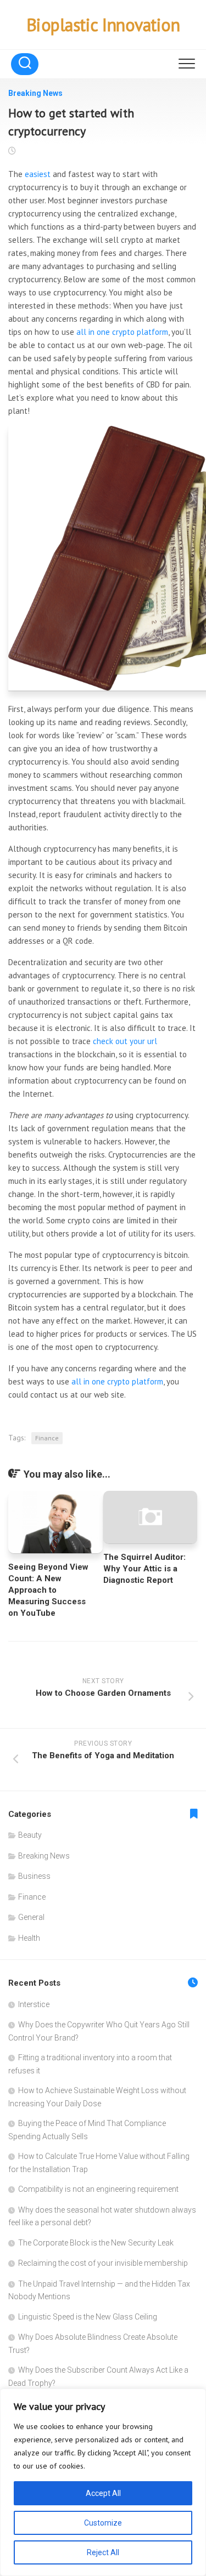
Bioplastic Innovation (103, 25)
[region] (103, 2482)
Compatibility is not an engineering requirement (98, 2189)
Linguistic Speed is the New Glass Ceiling (88, 2317)
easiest (38, 174)
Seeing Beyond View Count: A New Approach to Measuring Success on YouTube (48, 1590)
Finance (47, 1438)
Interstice (34, 2004)
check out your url (125, 1041)
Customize (103, 2523)
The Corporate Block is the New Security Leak (96, 2243)
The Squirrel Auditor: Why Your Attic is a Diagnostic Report (144, 1569)
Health (29, 1938)
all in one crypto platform (122, 332)
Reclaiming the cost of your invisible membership (103, 2263)
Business (34, 1876)
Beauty (30, 1835)
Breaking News (35, 93)
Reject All (103, 2552)
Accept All (103, 2493)
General (31, 1917)
